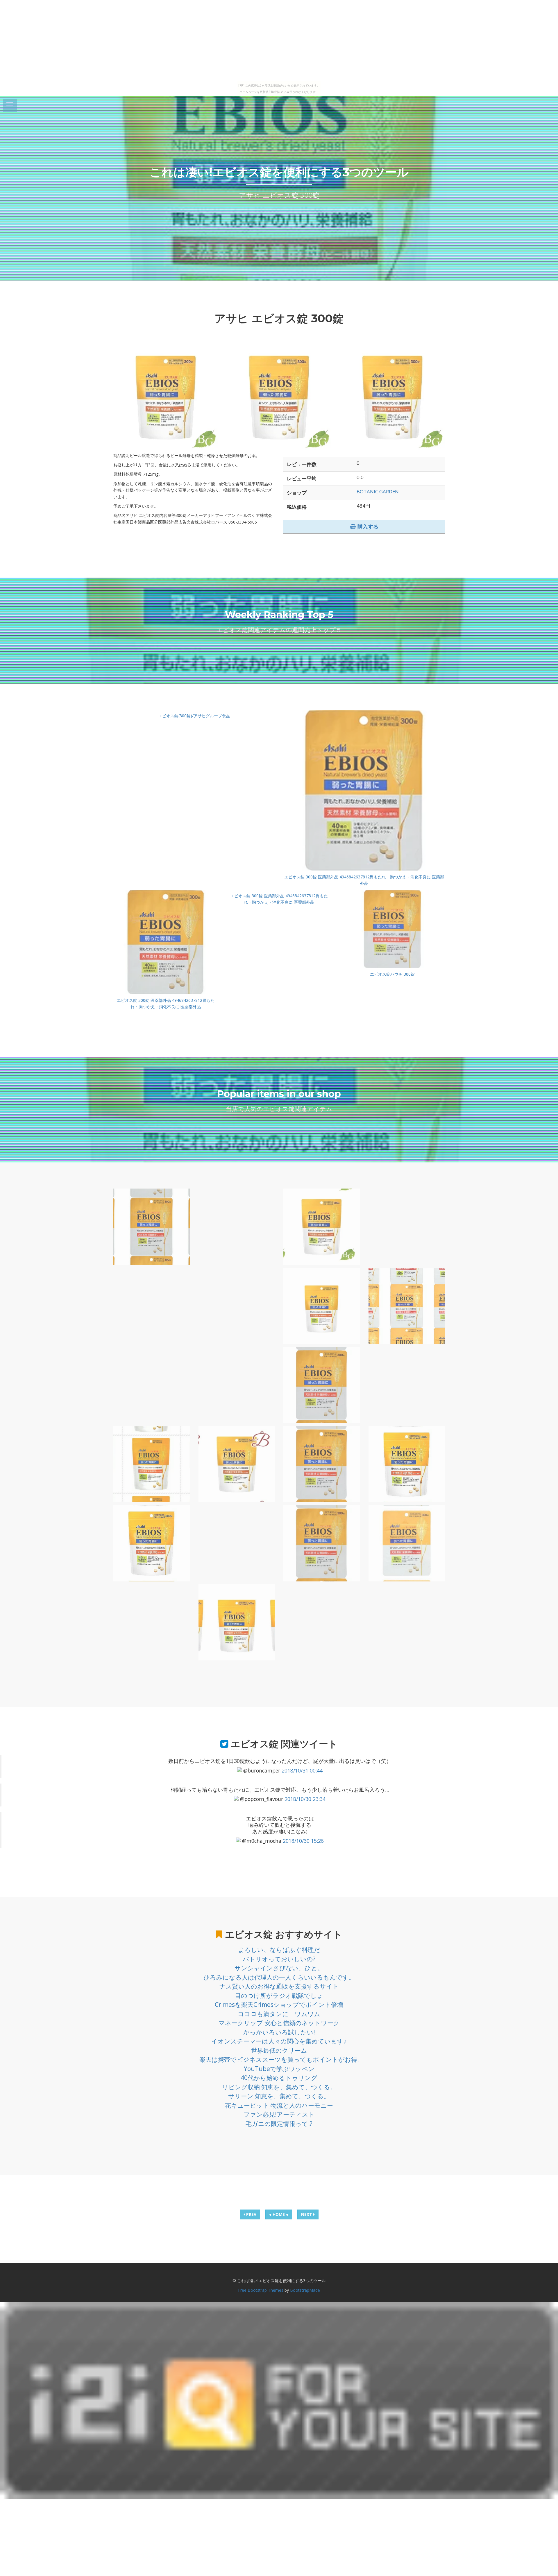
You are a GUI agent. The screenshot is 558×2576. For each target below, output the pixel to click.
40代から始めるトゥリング (279, 2078)
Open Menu (10, 106)
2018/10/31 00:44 (302, 1770)
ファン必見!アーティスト (279, 2114)
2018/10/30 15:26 (303, 1841)
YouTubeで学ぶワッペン (279, 2069)
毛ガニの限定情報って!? (279, 2124)
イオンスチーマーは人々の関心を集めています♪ (279, 2041)
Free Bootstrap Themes (261, 2290)
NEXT (307, 2214)
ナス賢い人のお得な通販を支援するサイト (279, 1986)
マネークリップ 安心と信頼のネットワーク (279, 2023)
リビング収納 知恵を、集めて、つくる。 (279, 2087)
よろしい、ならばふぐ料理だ (279, 1950)
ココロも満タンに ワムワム (279, 2014)
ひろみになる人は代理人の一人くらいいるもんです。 (279, 1977)
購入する (367, 526)
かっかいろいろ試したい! (279, 2032)
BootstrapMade (305, 2290)
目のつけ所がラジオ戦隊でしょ (279, 1996)
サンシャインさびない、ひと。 (279, 1968)
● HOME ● (279, 2214)
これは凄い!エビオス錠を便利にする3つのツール (279, 172)
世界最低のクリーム (279, 2050)
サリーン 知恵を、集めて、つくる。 (279, 2096)
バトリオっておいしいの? (279, 1959)
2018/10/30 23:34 (305, 1799)
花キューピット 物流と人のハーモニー (279, 2105)
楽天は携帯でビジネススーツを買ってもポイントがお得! (279, 2059)
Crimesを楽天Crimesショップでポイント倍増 (279, 2005)
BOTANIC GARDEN (378, 491)
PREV (251, 2214)
